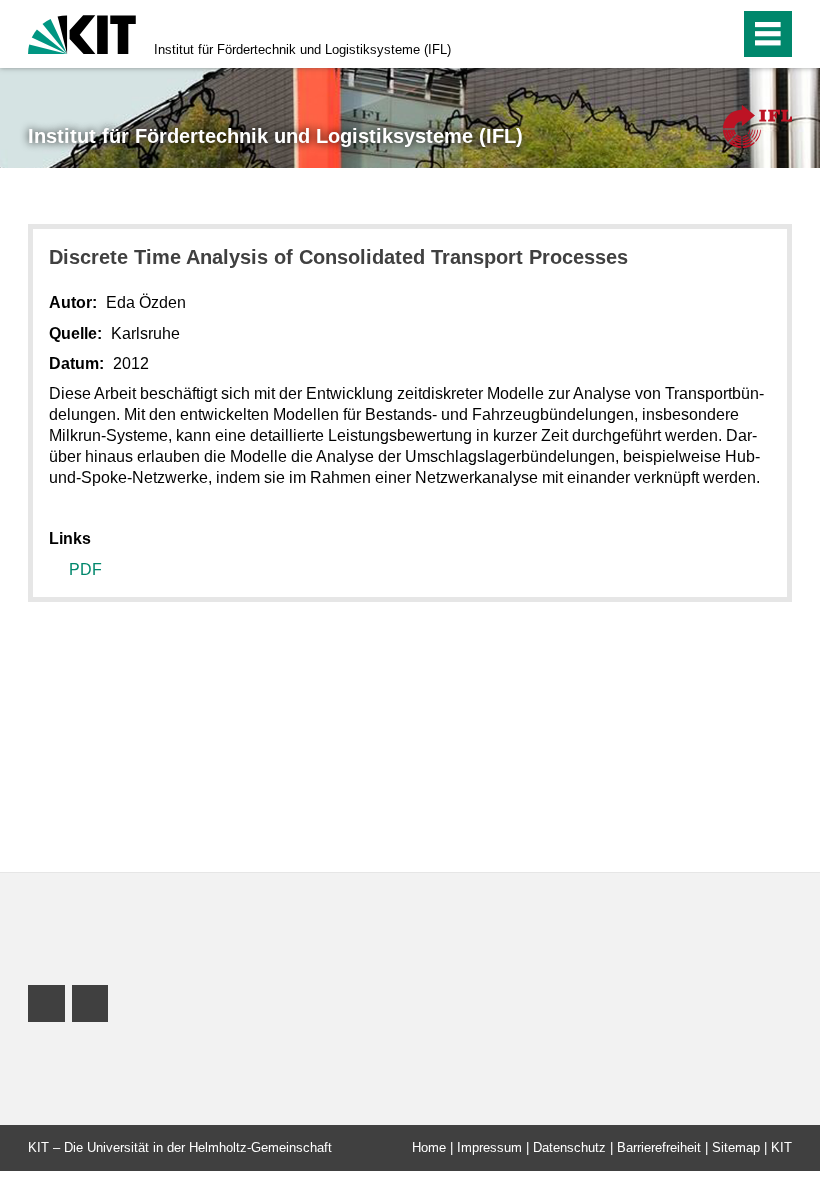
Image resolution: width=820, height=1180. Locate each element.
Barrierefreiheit (659, 1147)
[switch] (718, 34)
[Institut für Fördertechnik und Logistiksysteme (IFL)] (757, 126)
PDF (85, 569)
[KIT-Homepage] (82, 32)
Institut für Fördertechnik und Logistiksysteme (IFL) (302, 49)
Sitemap (736, 1147)
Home (429, 1147)
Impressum (489, 1147)
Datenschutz (569, 1147)
